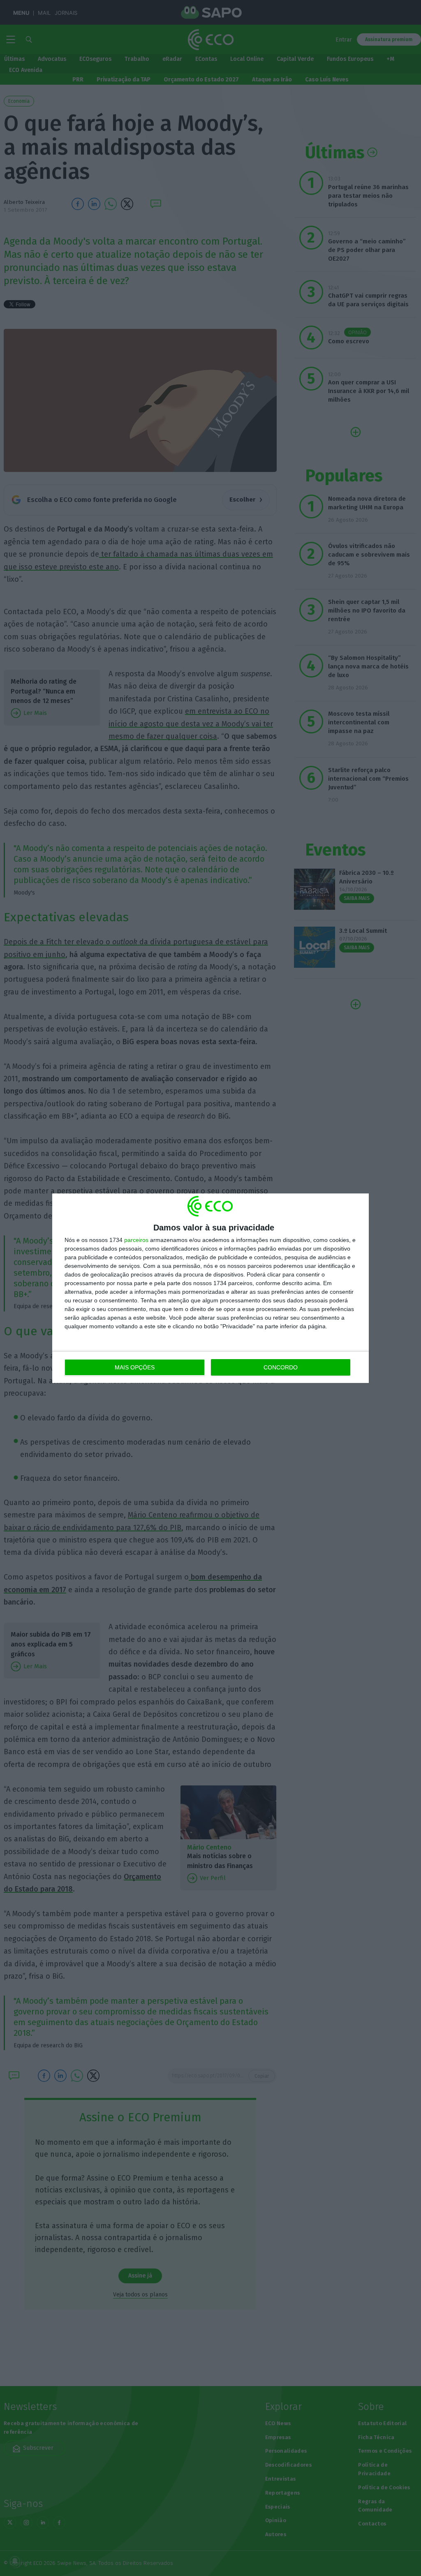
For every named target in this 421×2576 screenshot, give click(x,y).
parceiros (136, 1240)
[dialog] (210, 1288)
